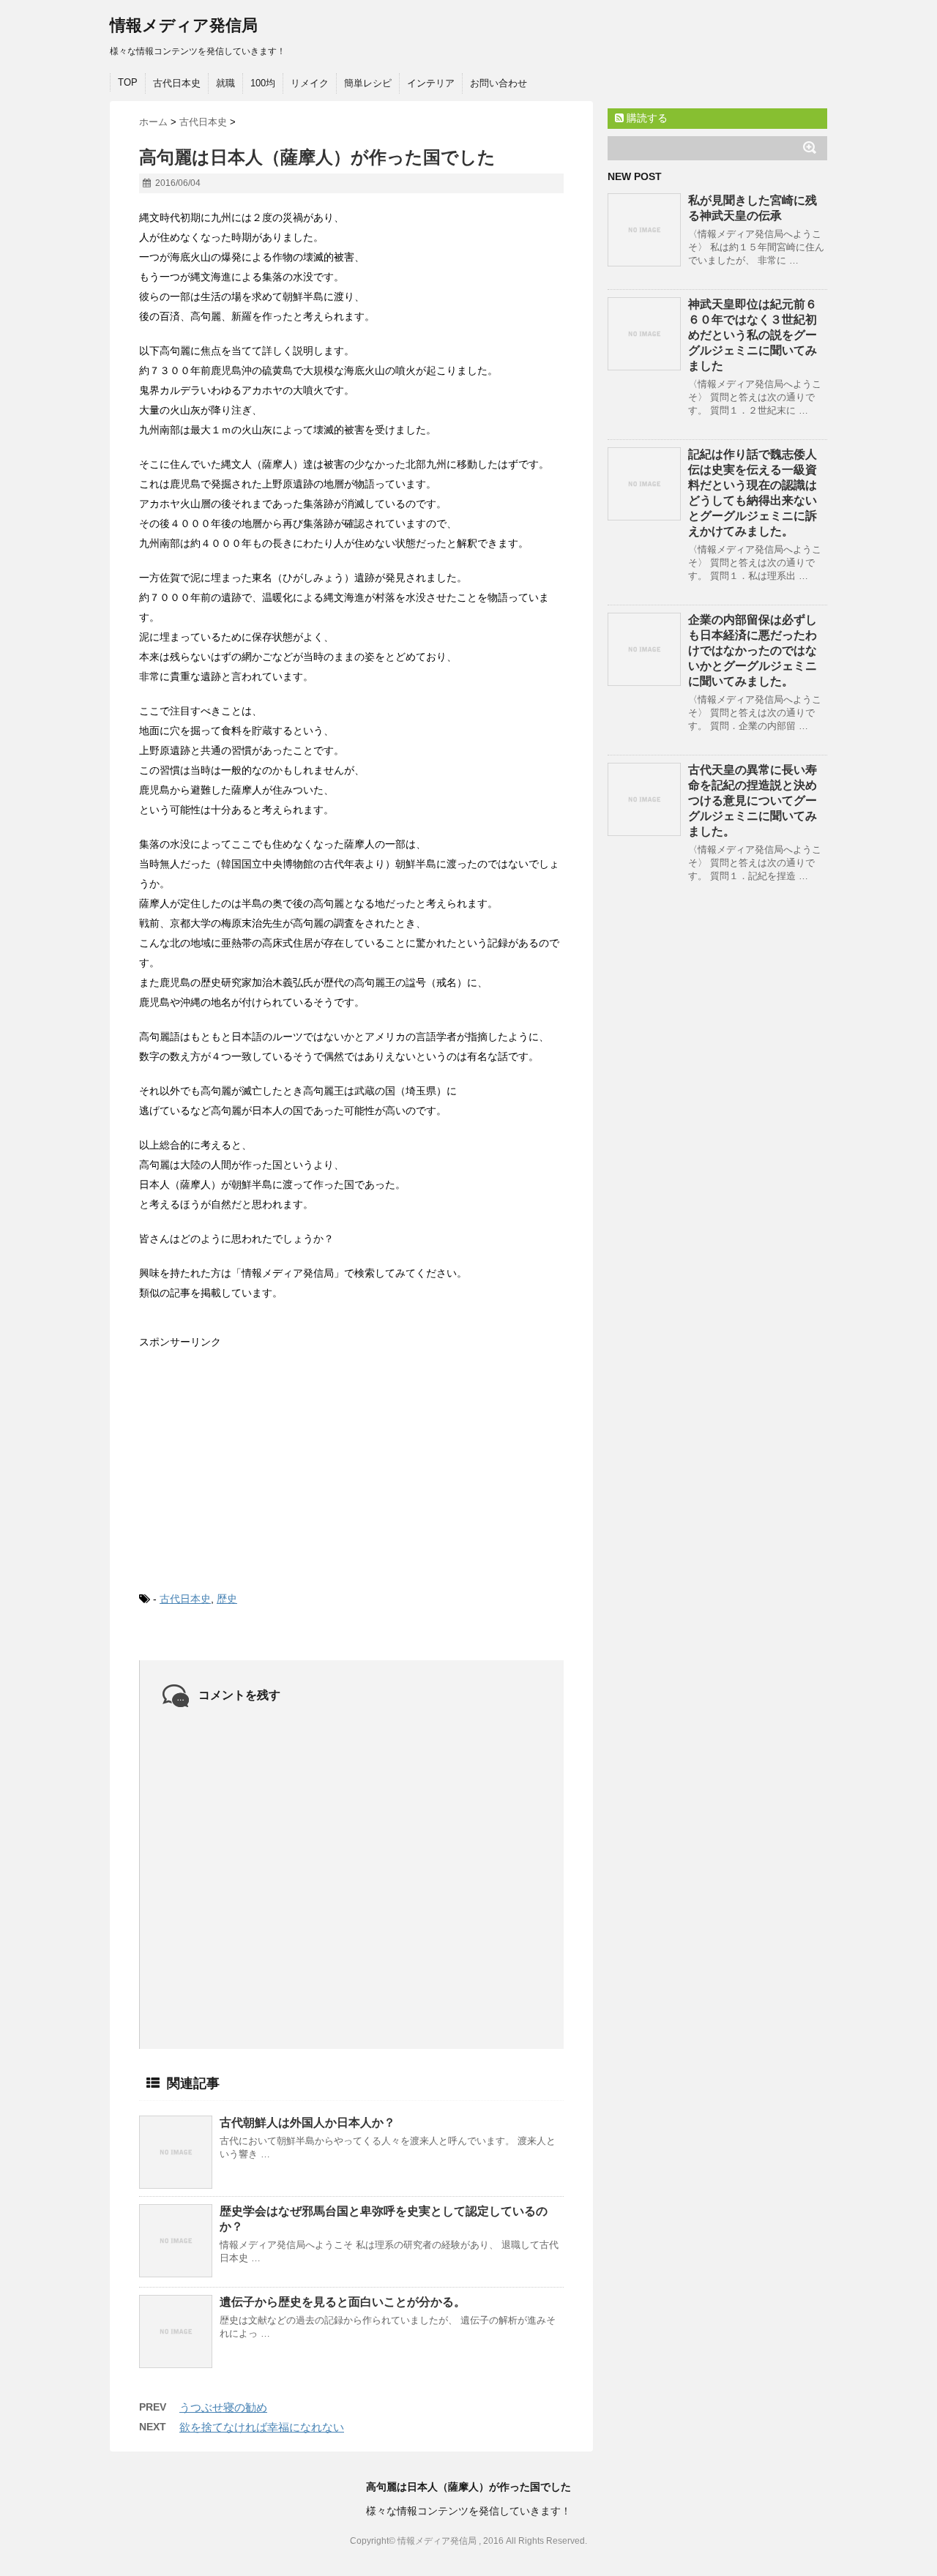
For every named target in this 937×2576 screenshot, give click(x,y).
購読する (646, 118)
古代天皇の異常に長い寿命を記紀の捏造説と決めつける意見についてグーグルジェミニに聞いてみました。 (753, 800)
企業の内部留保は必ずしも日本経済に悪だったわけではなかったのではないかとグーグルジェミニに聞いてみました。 (753, 650)
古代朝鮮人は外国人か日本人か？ (307, 2123)
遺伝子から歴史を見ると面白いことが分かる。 (343, 2302)
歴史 (227, 1599)
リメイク (310, 83)
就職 (225, 83)
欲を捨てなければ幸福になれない (262, 2427)
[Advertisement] (249, 1458)
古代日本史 (177, 83)
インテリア (431, 83)
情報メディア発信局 (184, 25)
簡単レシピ (368, 83)
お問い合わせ (499, 83)
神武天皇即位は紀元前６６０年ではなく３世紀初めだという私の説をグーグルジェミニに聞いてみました (753, 335)
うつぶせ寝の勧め (223, 2407)
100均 (263, 83)
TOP (128, 82)
